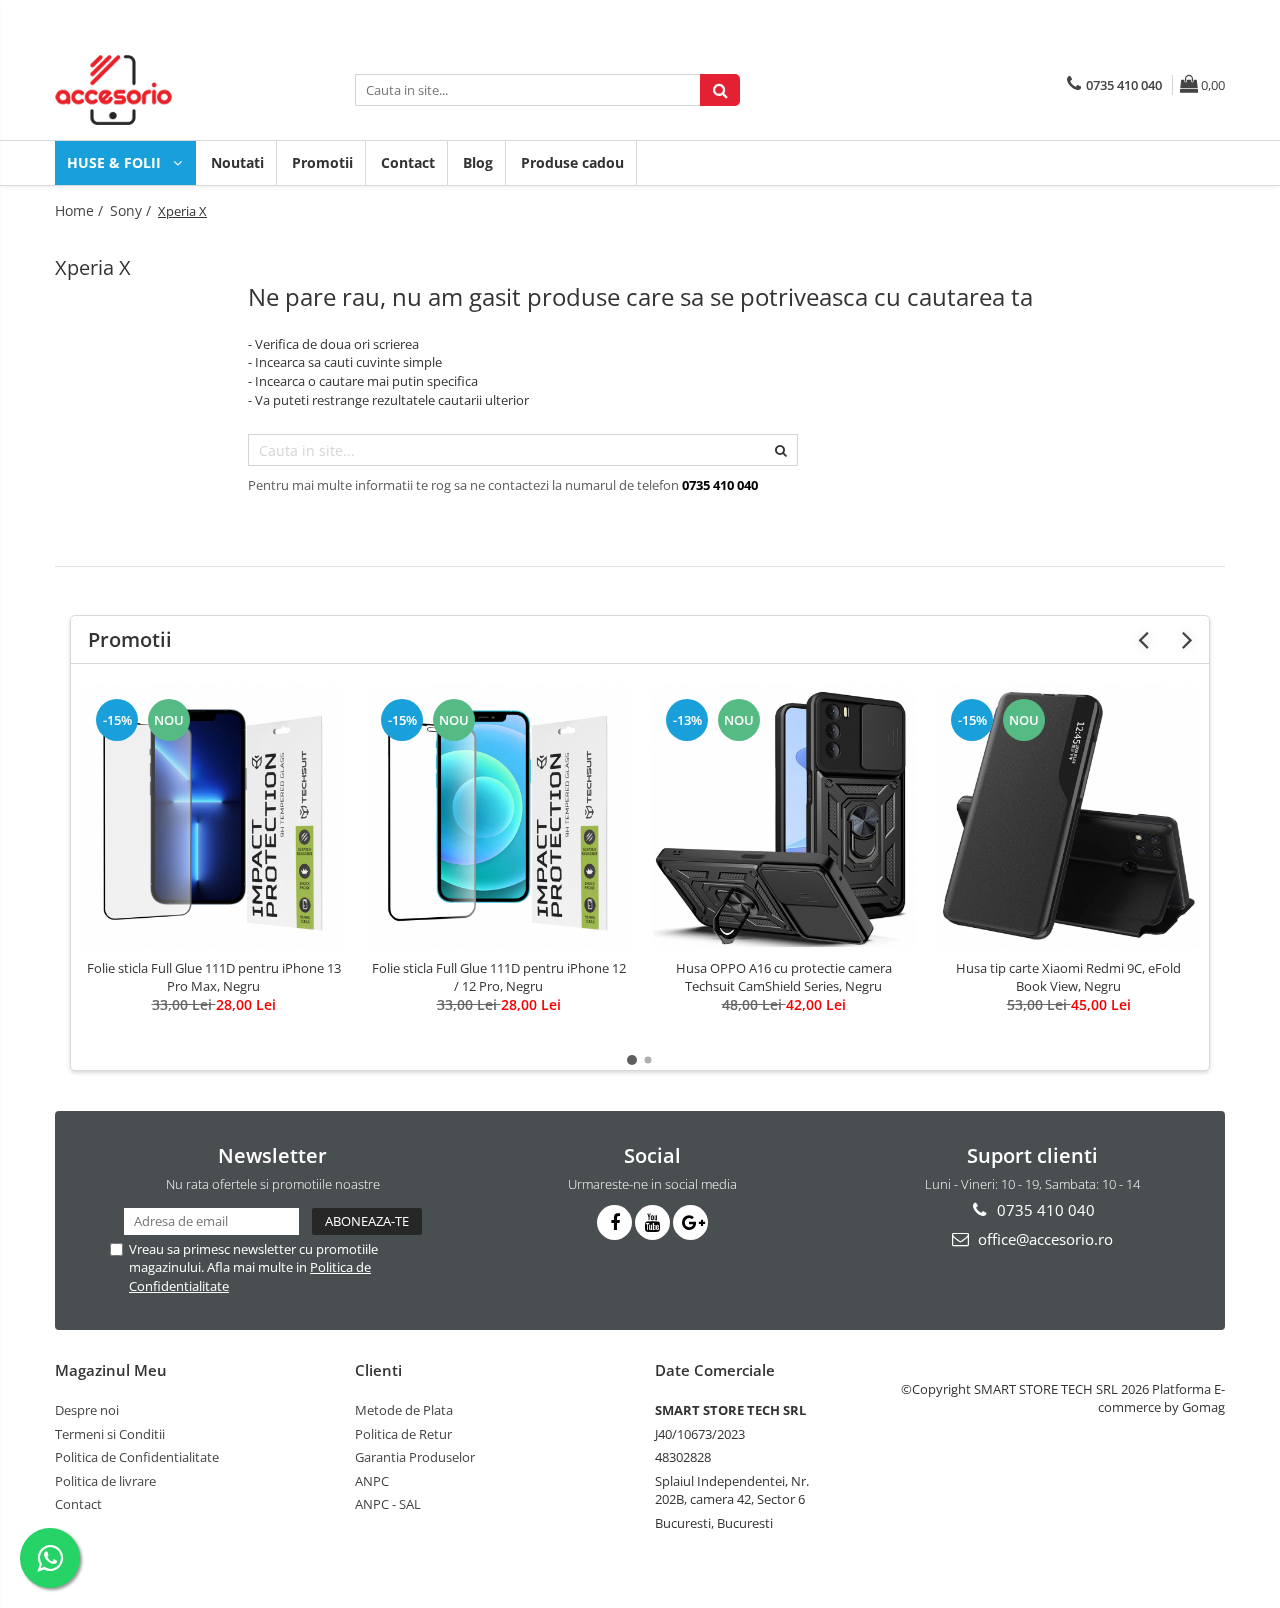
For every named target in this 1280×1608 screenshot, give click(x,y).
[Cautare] (720, 90)
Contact (408, 162)
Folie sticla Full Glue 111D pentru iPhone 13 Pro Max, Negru (214, 977)
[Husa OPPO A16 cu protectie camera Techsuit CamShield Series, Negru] (783, 816)
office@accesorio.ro (1043, 1239)
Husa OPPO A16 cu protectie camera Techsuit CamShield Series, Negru (784, 977)
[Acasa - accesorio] (155, 90)
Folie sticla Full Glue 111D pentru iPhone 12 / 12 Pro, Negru (499, 977)
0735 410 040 (1044, 1210)
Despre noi (87, 1410)
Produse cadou (572, 162)
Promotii (322, 162)
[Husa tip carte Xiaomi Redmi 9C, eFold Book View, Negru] (1068, 816)
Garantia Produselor (415, 1457)
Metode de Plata (404, 1410)
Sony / (132, 210)
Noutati (237, 162)
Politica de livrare (105, 1481)
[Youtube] (652, 1222)
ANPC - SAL (388, 1504)
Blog (478, 162)
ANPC (372, 1481)
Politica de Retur (403, 1434)
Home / (81, 210)
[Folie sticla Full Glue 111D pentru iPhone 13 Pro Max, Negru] (213, 816)
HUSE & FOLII (116, 162)
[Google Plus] (690, 1222)
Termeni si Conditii (110, 1434)
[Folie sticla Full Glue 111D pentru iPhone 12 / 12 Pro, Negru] (498, 816)
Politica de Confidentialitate (137, 1457)
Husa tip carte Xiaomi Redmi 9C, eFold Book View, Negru (1068, 977)
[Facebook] (614, 1222)
